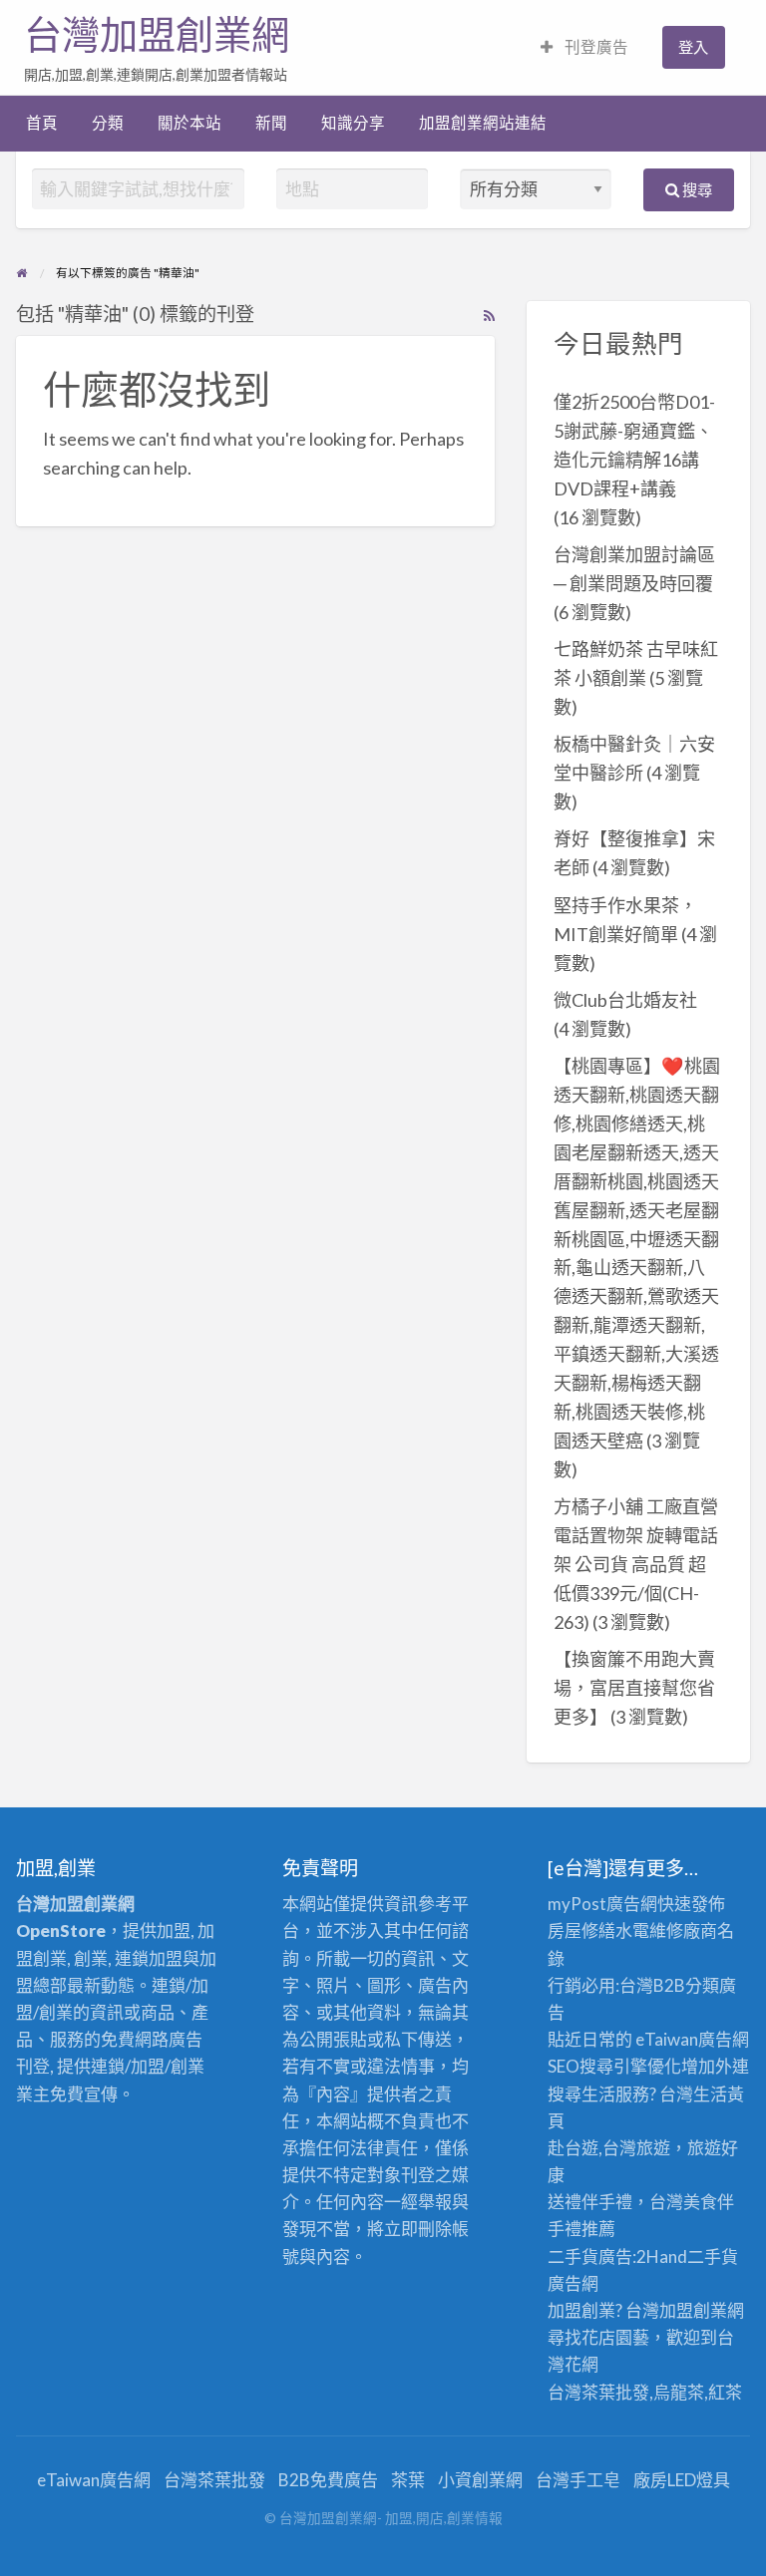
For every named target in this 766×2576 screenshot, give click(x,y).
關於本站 (190, 123)
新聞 (271, 123)
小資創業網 (480, 2480)
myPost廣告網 (602, 1904)
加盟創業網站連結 (483, 123)
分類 (108, 123)
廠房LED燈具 (682, 2480)
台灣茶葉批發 (598, 2392)
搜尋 (696, 189)
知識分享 (353, 123)
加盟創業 (693, 2310)
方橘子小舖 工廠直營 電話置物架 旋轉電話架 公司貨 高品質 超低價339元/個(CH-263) (636, 1564)
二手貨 (713, 2256)
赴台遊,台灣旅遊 (609, 2148)
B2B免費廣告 (328, 2480)
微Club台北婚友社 (625, 1000)
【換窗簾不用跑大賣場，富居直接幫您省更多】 (634, 1688)
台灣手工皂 (578, 2480)
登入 (693, 47)
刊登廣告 (595, 47)
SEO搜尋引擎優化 (614, 2066)
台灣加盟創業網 (157, 35)
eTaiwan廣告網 (692, 2039)
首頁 (42, 123)
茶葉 (408, 2480)
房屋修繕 (581, 1931)
